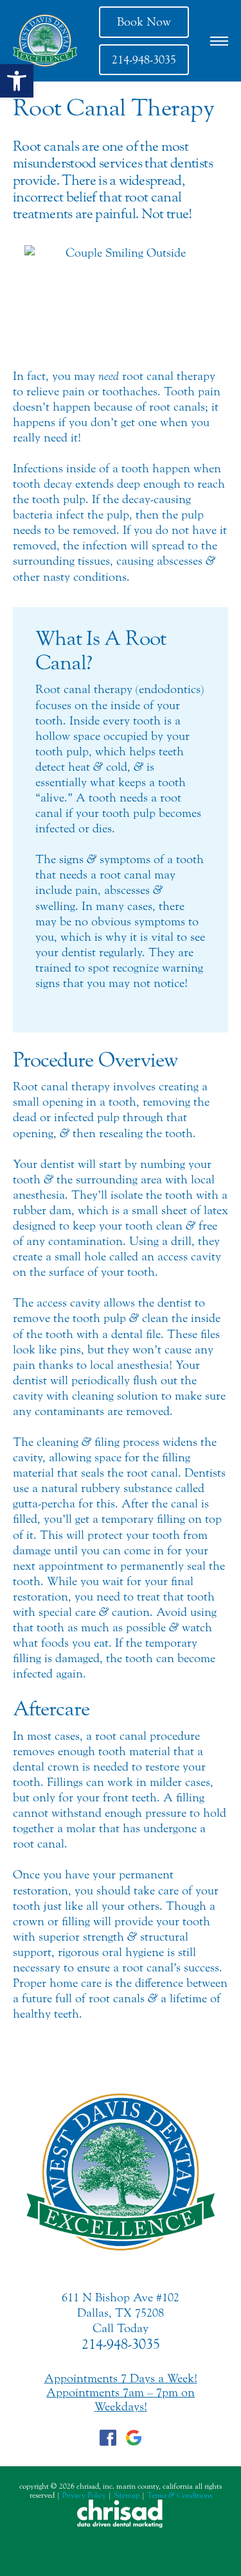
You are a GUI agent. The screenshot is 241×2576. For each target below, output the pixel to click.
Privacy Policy (84, 2495)
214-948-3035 (144, 60)
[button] (17, 81)
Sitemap (127, 2495)
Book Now (144, 22)
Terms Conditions (180, 2495)
